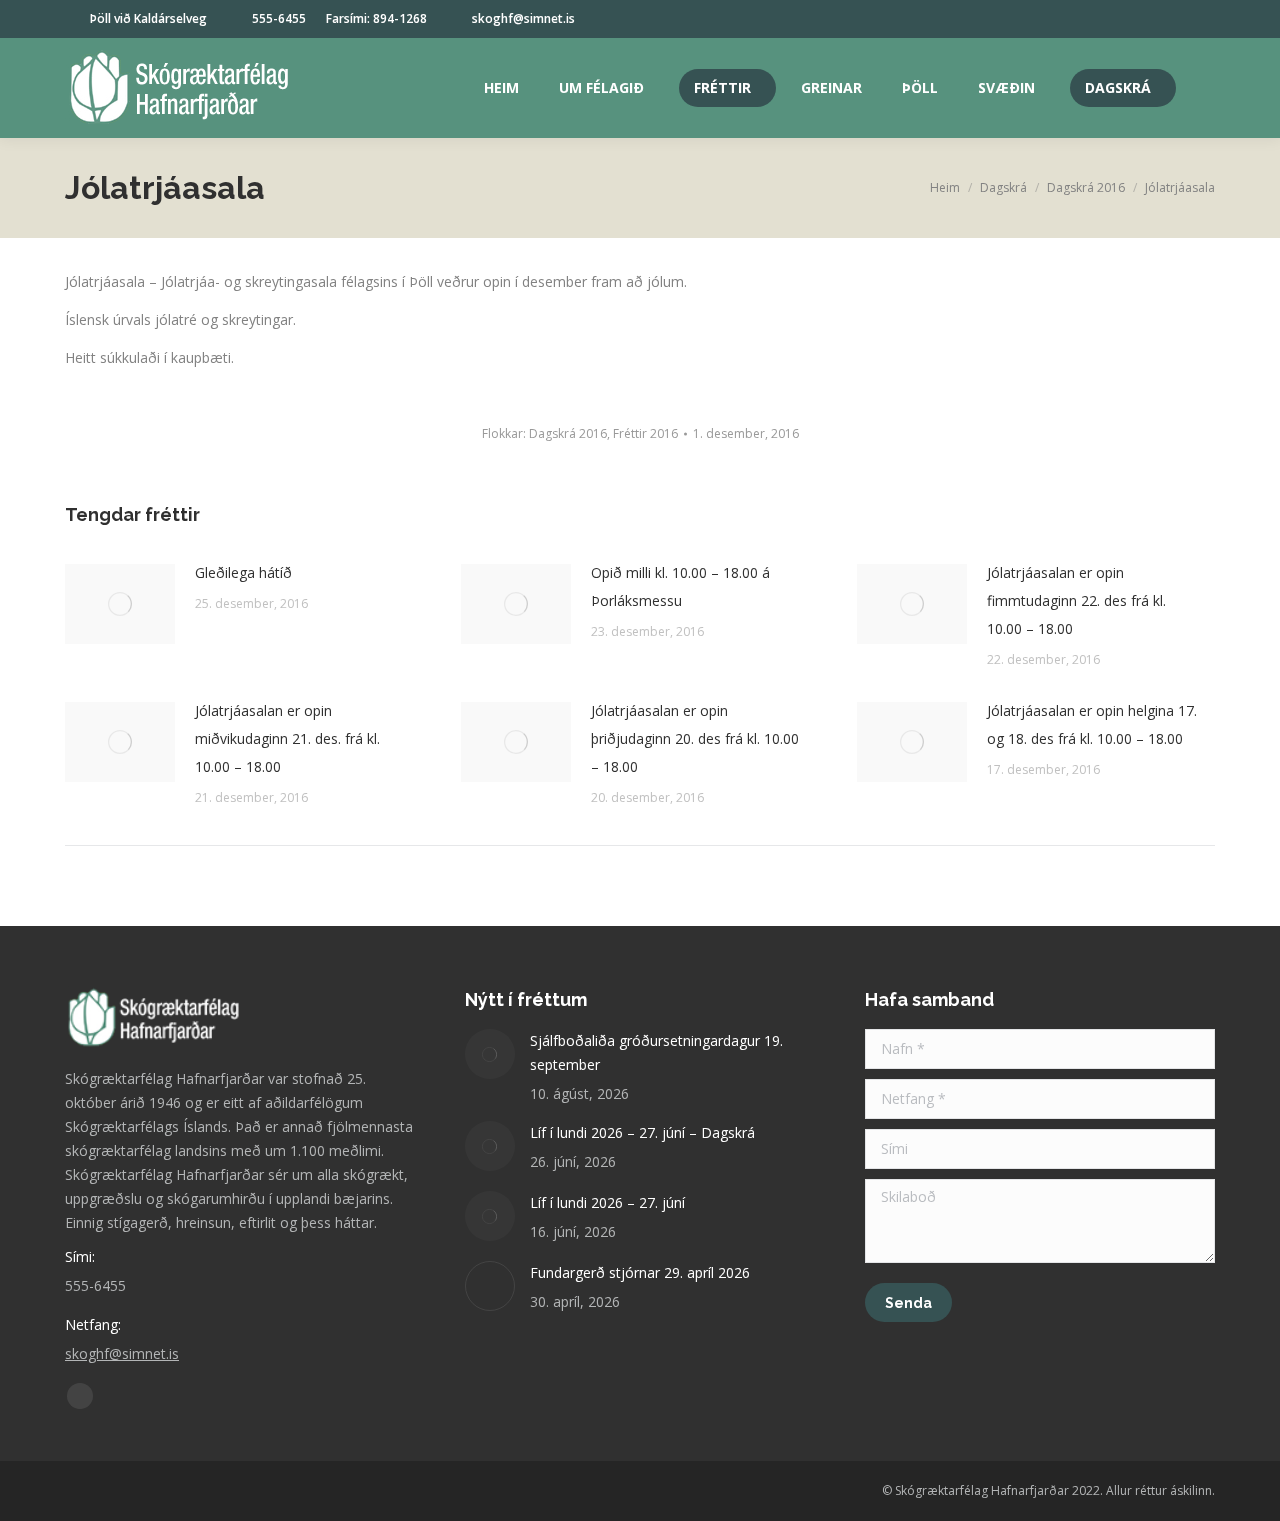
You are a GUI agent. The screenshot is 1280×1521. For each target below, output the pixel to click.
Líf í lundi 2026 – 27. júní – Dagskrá (642, 1132)
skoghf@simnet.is (523, 18)
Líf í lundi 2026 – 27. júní (607, 1202)
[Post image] (120, 604)
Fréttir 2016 (645, 433)
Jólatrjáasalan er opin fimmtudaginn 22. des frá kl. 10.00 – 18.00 (1076, 600)
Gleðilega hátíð (243, 572)
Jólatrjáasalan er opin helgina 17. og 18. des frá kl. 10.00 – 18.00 (1092, 724)
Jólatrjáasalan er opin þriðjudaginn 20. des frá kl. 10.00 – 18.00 (695, 738)
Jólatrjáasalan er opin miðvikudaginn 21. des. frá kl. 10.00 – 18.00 (287, 738)
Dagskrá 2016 (568, 433)
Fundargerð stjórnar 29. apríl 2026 (640, 1272)
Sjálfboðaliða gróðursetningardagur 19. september (656, 1052)
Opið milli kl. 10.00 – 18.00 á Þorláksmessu (680, 586)
